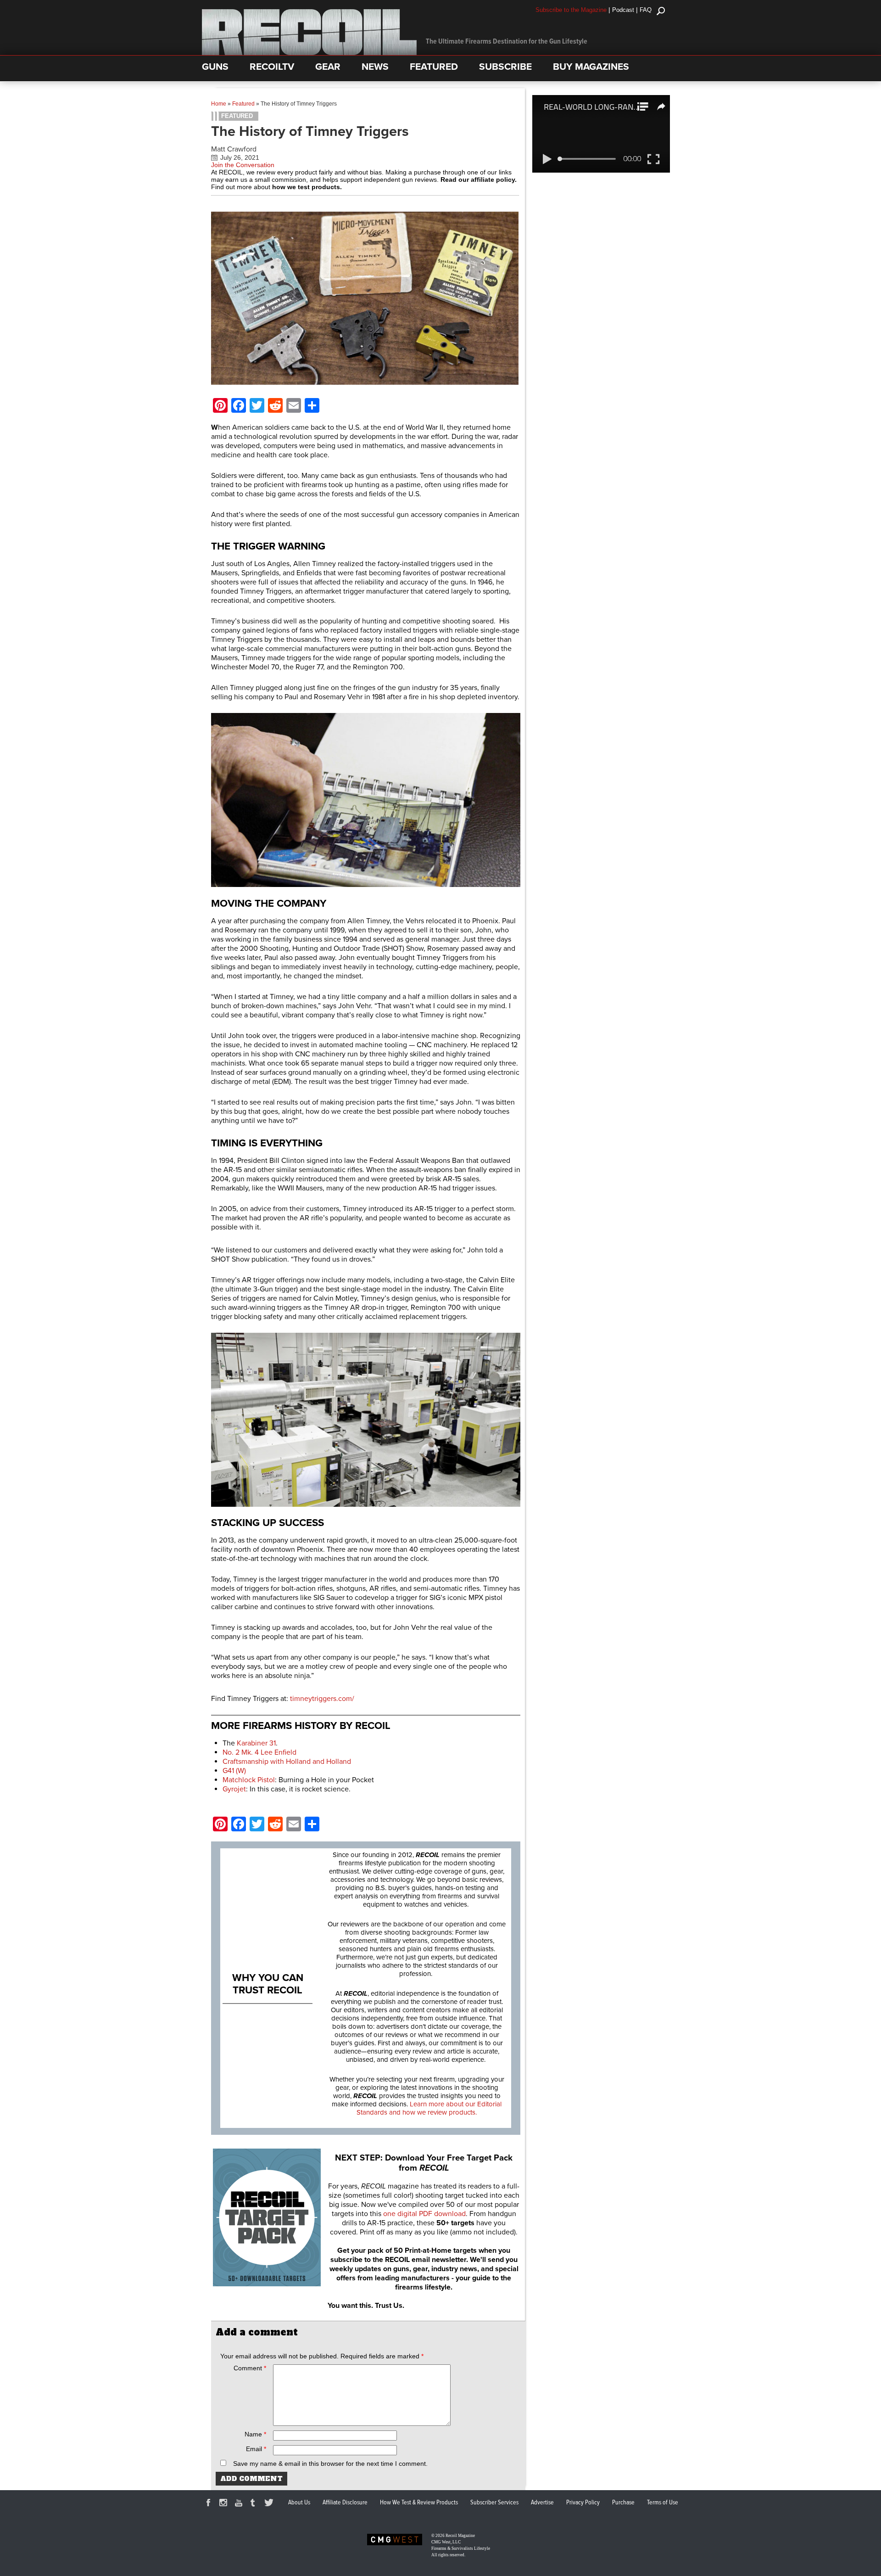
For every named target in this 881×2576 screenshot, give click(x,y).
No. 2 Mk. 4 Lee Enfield (259, 1752)
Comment (250, 2368)
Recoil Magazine (460, 2536)
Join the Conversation (243, 165)
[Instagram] (225, 2504)
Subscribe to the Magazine (571, 10)
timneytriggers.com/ (322, 1699)
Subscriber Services (494, 2503)
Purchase (623, 2503)
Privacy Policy (583, 2503)
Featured (243, 104)
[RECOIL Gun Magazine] (309, 53)
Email (256, 2449)
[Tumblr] (255, 2504)
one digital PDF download (424, 2214)
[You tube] (240, 2504)
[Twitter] (270, 2504)
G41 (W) (234, 1771)
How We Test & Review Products (419, 2503)
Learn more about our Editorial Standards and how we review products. (429, 2108)
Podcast (623, 10)
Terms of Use (663, 2503)
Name (255, 2434)
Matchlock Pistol (249, 1780)
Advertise (542, 2503)
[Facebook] (210, 2504)
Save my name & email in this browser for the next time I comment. (330, 2464)
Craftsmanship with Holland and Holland (287, 1762)
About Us (299, 2503)
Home (219, 104)
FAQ (646, 10)
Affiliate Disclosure (345, 2503)
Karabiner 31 (256, 1743)
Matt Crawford (234, 149)
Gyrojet (234, 1789)
